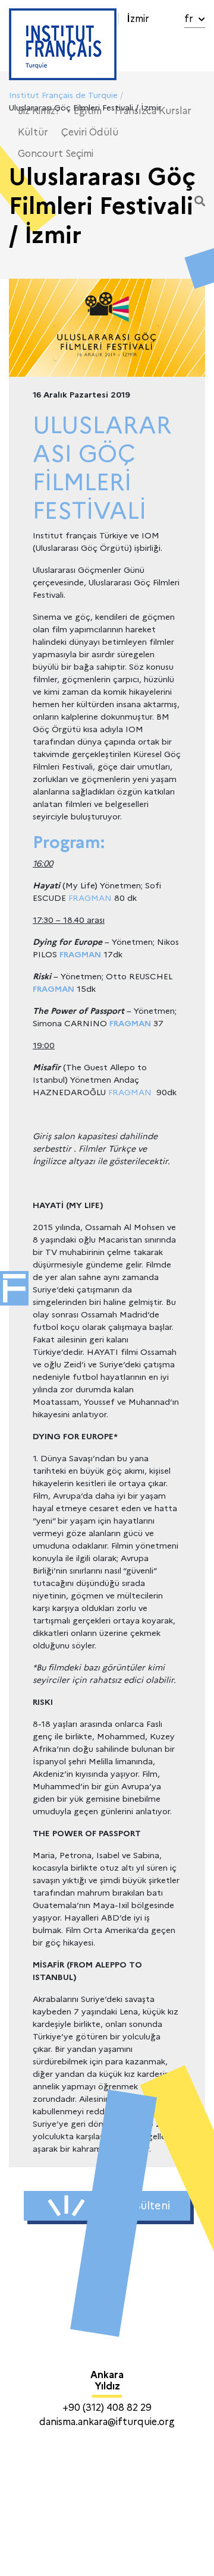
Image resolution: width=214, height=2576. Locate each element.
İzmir (138, 19)
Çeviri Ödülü (90, 132)
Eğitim (88, 111)
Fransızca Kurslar (153, 111)
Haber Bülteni (134, 2206)
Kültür (33, 132)
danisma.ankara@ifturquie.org (107, 2422)
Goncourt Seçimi (56, 154)
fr (190, 19)
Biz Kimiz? (39, 111)
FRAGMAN (90, 898)
